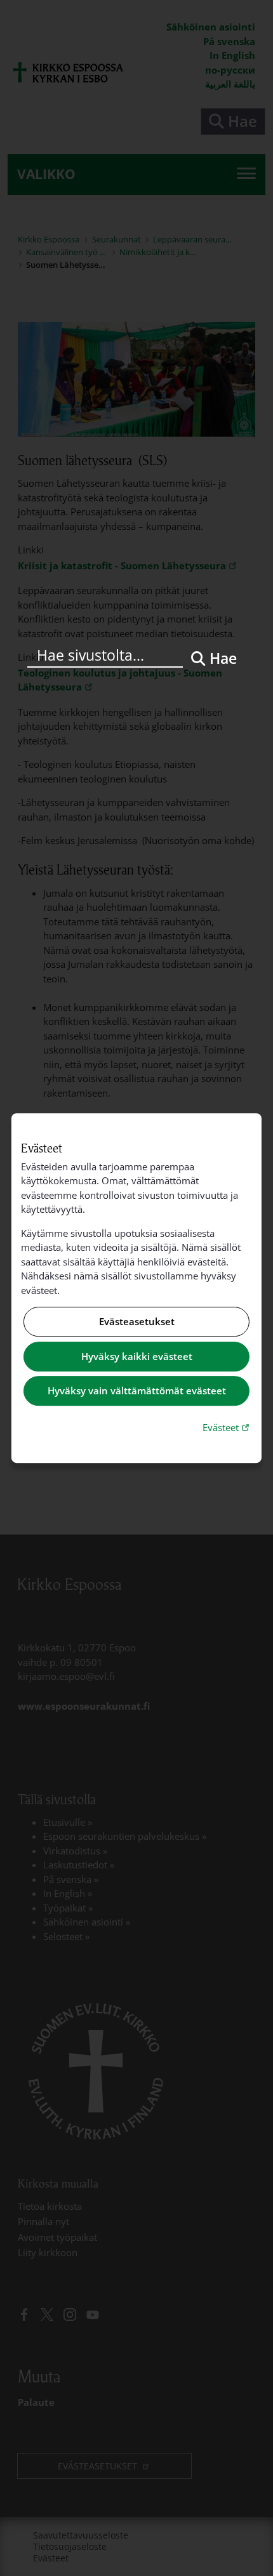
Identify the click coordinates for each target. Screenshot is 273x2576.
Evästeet (227, 1427)
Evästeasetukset (137, 1322)
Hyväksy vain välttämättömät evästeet (137, 1391)
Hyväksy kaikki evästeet (137, 1356)
